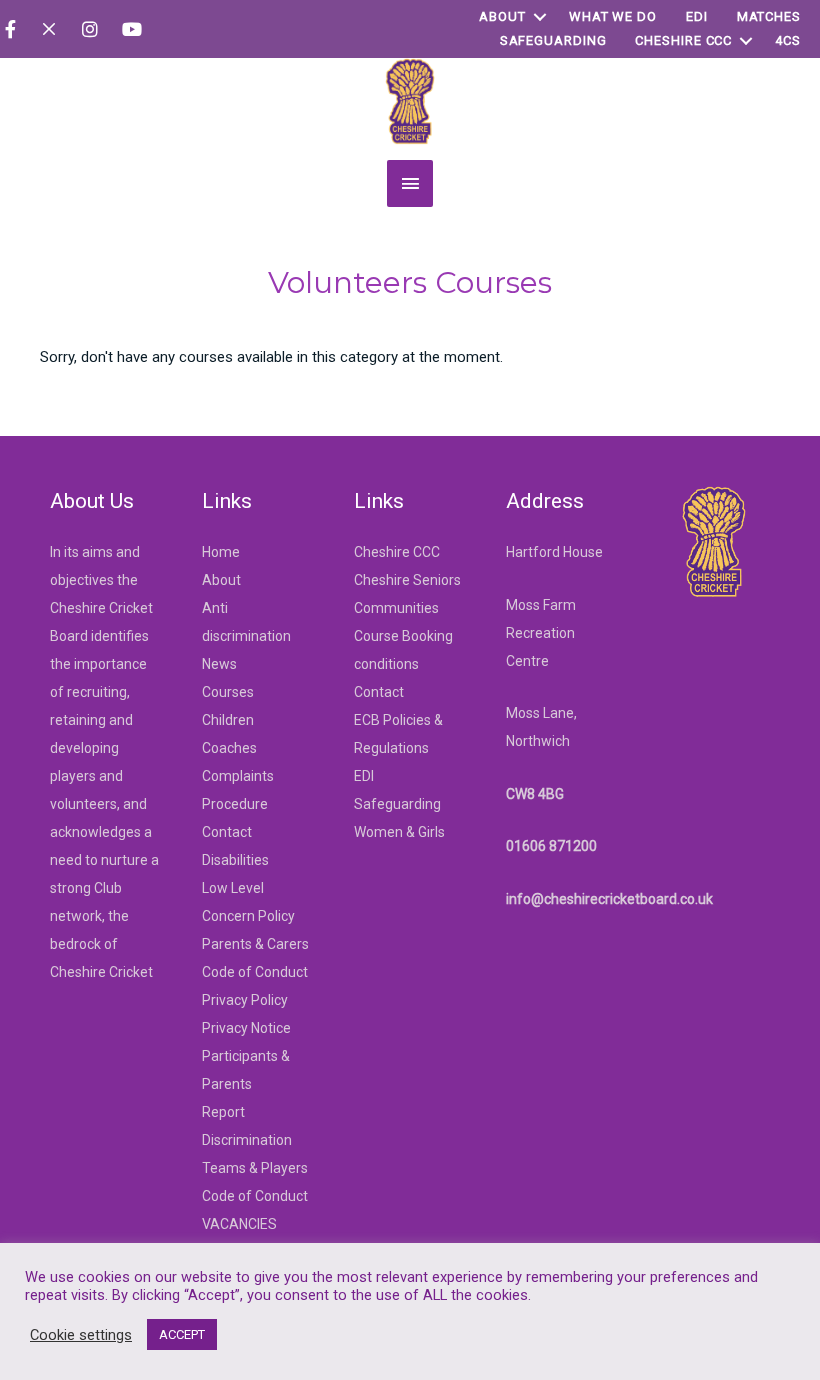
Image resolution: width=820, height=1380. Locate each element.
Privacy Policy (245, 1000)
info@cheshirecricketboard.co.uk (609, 899)
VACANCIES (239, 1224)
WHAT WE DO (613, 16)
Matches (769, 16)
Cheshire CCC (683, 40)
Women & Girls (399, 832)
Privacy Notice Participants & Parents (246, 1056)
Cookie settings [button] (81, 1335)
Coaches (229, 748)
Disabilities (235, 860)
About (502, 16)
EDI (697, 16)
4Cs (788, 40)
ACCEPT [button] (182, 1334)
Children (228, 720)
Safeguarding (553, 40)
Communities (396, 608)
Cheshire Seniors (407, 580)
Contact (227, 832)
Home (221, 552)
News (219, 664)
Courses (228, 692)
